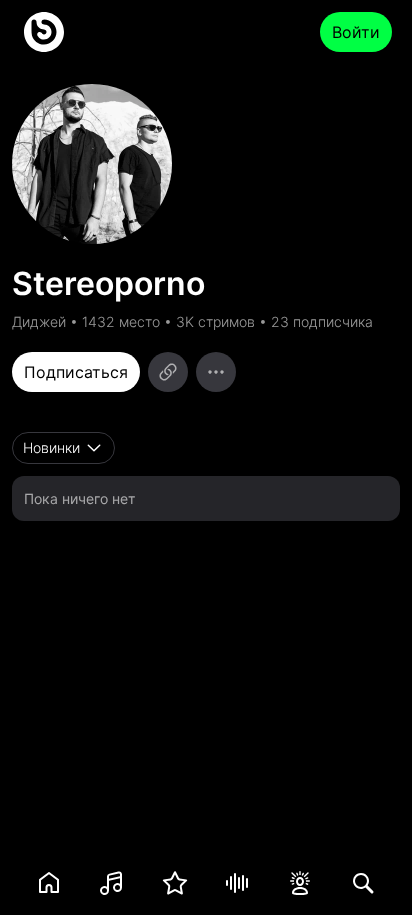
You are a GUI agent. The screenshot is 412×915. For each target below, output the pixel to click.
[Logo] (44, 32)
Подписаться (76, 372)
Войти (356, 32)
